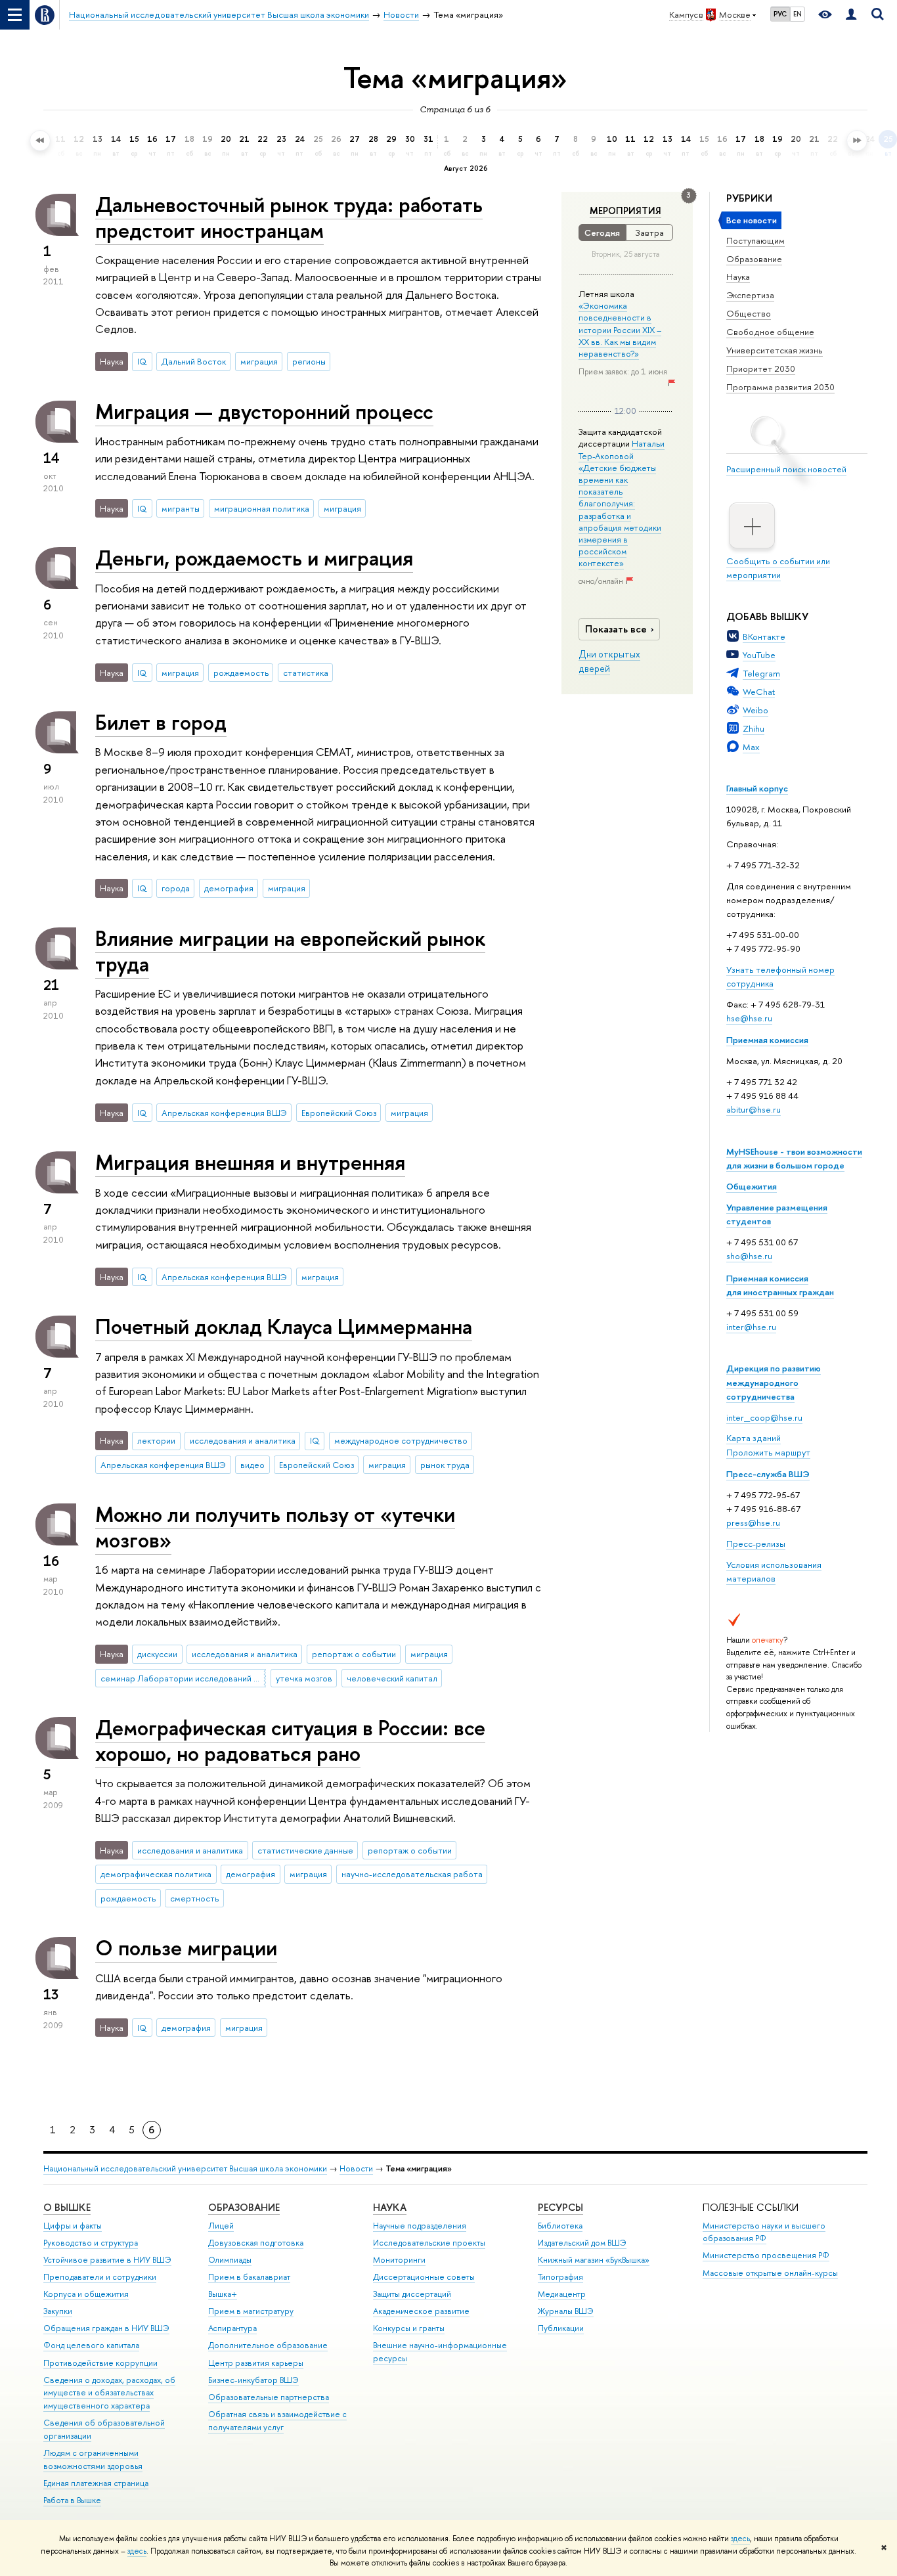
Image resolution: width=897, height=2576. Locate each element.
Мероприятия (625, 211)
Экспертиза (750, 295)
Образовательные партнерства (269, 2397)
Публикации (561, 2328)
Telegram (761, 673)
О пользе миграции (186, 1947)
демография (229, 888)
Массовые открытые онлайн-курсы (770, 2273)
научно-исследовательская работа (412, 1874)
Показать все (616, 629)
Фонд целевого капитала (91, 2345)
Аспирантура (232, 2328)
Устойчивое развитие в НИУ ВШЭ (107, 2260)
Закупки (58, 2311)
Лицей (221, 2226)
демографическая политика (156, 1874)
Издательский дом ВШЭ (582, 2243)
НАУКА (390, 2207)
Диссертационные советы (424, 2277)
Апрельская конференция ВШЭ (224, 1113)
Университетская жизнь (775, 350)
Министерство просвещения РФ (766, 2255)
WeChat (759, 692)
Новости (356, 2168)
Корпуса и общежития (86, 2294)
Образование (754, 259)
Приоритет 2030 (761, 368)
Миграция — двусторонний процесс (264, 411)
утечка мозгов (304, 1678)
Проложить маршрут (768, 1452)
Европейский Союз (339, 1113)
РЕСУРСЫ (560, 2207)
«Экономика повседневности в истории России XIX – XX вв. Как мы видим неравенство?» (620, 329)
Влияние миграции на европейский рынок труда (290, 951)
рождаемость (241, 673)
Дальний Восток (194, 361)
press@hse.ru (753, 1522)
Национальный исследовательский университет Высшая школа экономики (185, 2168)
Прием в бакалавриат (249, 2277)
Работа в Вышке (72, 2500)
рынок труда (445, 1465)
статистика (306, 673)
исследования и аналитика (243, 1440)
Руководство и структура (91, 2243)
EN (798, 14)
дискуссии (157, 1654)
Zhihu (754, 728)
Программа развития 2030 (780, 387)
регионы (309, 361)
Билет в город (161, 722)
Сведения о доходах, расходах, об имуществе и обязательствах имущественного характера (109, 2393)
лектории (156, 1440)
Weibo (755, 710)
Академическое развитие (421, 2311)
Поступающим (755, 240)
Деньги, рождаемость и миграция (254, 558)
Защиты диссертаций (412, 2294)
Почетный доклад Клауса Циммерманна (284, 1326)
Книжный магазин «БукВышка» (594, 2260)
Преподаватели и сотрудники (100, 2277)
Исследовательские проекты (429, 2243)
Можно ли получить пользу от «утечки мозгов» (275, 1527)
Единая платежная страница (96, 2483)
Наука (738, 277)
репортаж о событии (354, 1654)
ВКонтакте (764, 636)
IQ (142, 361)
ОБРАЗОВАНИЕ (244, 2207)
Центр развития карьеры (256, 2363)
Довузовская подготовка (256, 2243)
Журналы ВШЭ (566, 2311)
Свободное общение (770, 332)
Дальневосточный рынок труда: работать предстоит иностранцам (289, 217)
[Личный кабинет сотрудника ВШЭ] (851, 15)
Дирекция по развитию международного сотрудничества (774, 1382)
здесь (740, 2539)
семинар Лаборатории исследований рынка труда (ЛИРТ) (183, 1678)
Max (751, 747)
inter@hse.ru (751, 1327)
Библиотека (560, 2226)
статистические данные (305, 1850)
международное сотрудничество (401, 1440)
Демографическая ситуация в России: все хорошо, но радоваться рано (290, 1740)
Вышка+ (223, 2294)
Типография (560, 2277)
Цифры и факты (73, 2226)
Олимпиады (230, 2260)
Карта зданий (754, 1438)
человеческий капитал (392, 1678)
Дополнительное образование (268, 2345)
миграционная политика (262, 508)
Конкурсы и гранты (409, 2328)
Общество (749, 313)
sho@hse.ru (749, 1256)
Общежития (752, 1186)
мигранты (181, 508)
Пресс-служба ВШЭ (768, 1474)
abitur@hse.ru (754, 1109)
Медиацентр (562, 2294)
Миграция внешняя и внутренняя (250, 1162)
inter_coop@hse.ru (764, 1417)
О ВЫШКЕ (67, 2207)
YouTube (759, 655)
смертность (194, 1898)
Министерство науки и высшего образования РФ (764, 2232)
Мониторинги (399, 2260)
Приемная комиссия (767, 1040)
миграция (259, 361)
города (176, 888)
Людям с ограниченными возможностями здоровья (93, 2459)
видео (252, 1465)
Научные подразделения (420, 2226)
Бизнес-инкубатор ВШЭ (253, 2380)
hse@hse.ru (749, 1018)
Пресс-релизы (756, 1543)
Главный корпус (757, 788)
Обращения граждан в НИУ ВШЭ (106, 2328)
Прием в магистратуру (251, 2311)
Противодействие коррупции (100, 2363)
